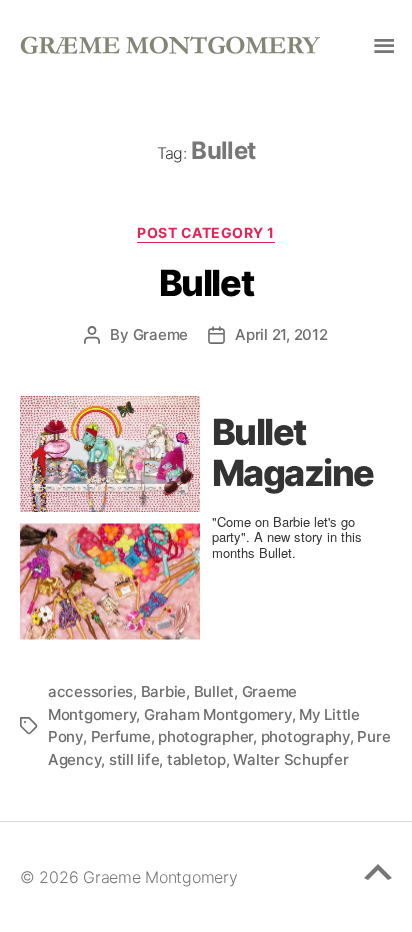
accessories (90, 691)
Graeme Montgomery (160, 877)
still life (134, 759)
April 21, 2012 (281, 334)
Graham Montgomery (218, 714)
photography (305, 736)
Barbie (163, 691)
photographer (205, 736)
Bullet (206, 283)
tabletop (196, 759)
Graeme (160, 334)
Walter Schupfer (290, 759)
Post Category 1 (206, 232)
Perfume (121, 736)
